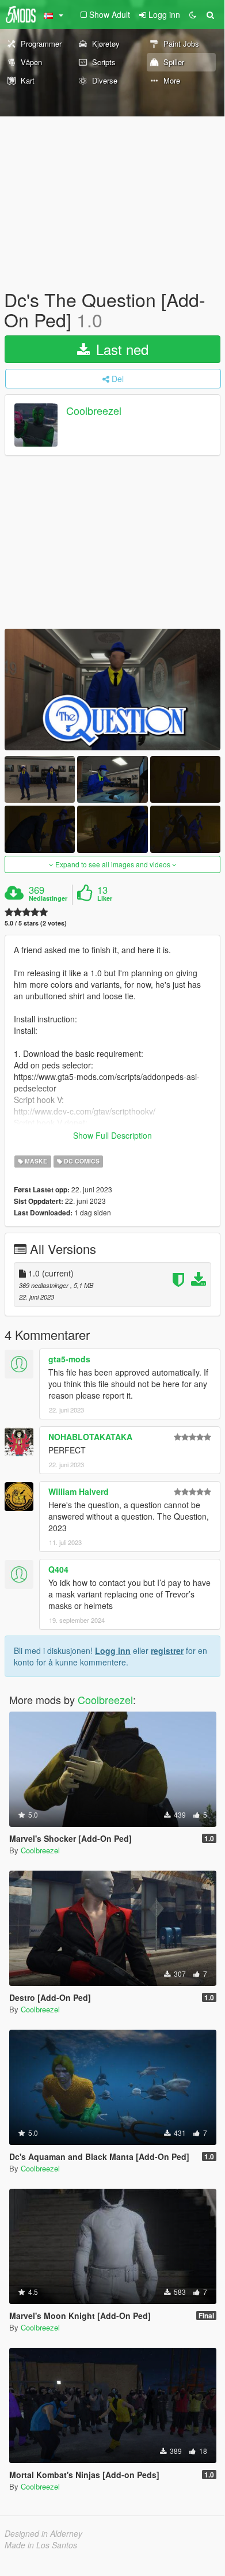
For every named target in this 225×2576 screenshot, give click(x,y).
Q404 (58, 1569)
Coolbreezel (94, 411)
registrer (167, 1650)
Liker (105, 898)
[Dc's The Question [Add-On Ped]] (112, 690)
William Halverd (79, 1491)
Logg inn (113, 1650)
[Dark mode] (193, 14)
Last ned (120, 349)
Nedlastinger (48, 898)
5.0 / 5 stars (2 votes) (36, 923)
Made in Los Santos (41, 2545)
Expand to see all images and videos (113, 864)
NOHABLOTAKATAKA (90, 1437)
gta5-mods (69, 1359)
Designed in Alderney (43, 2533)
